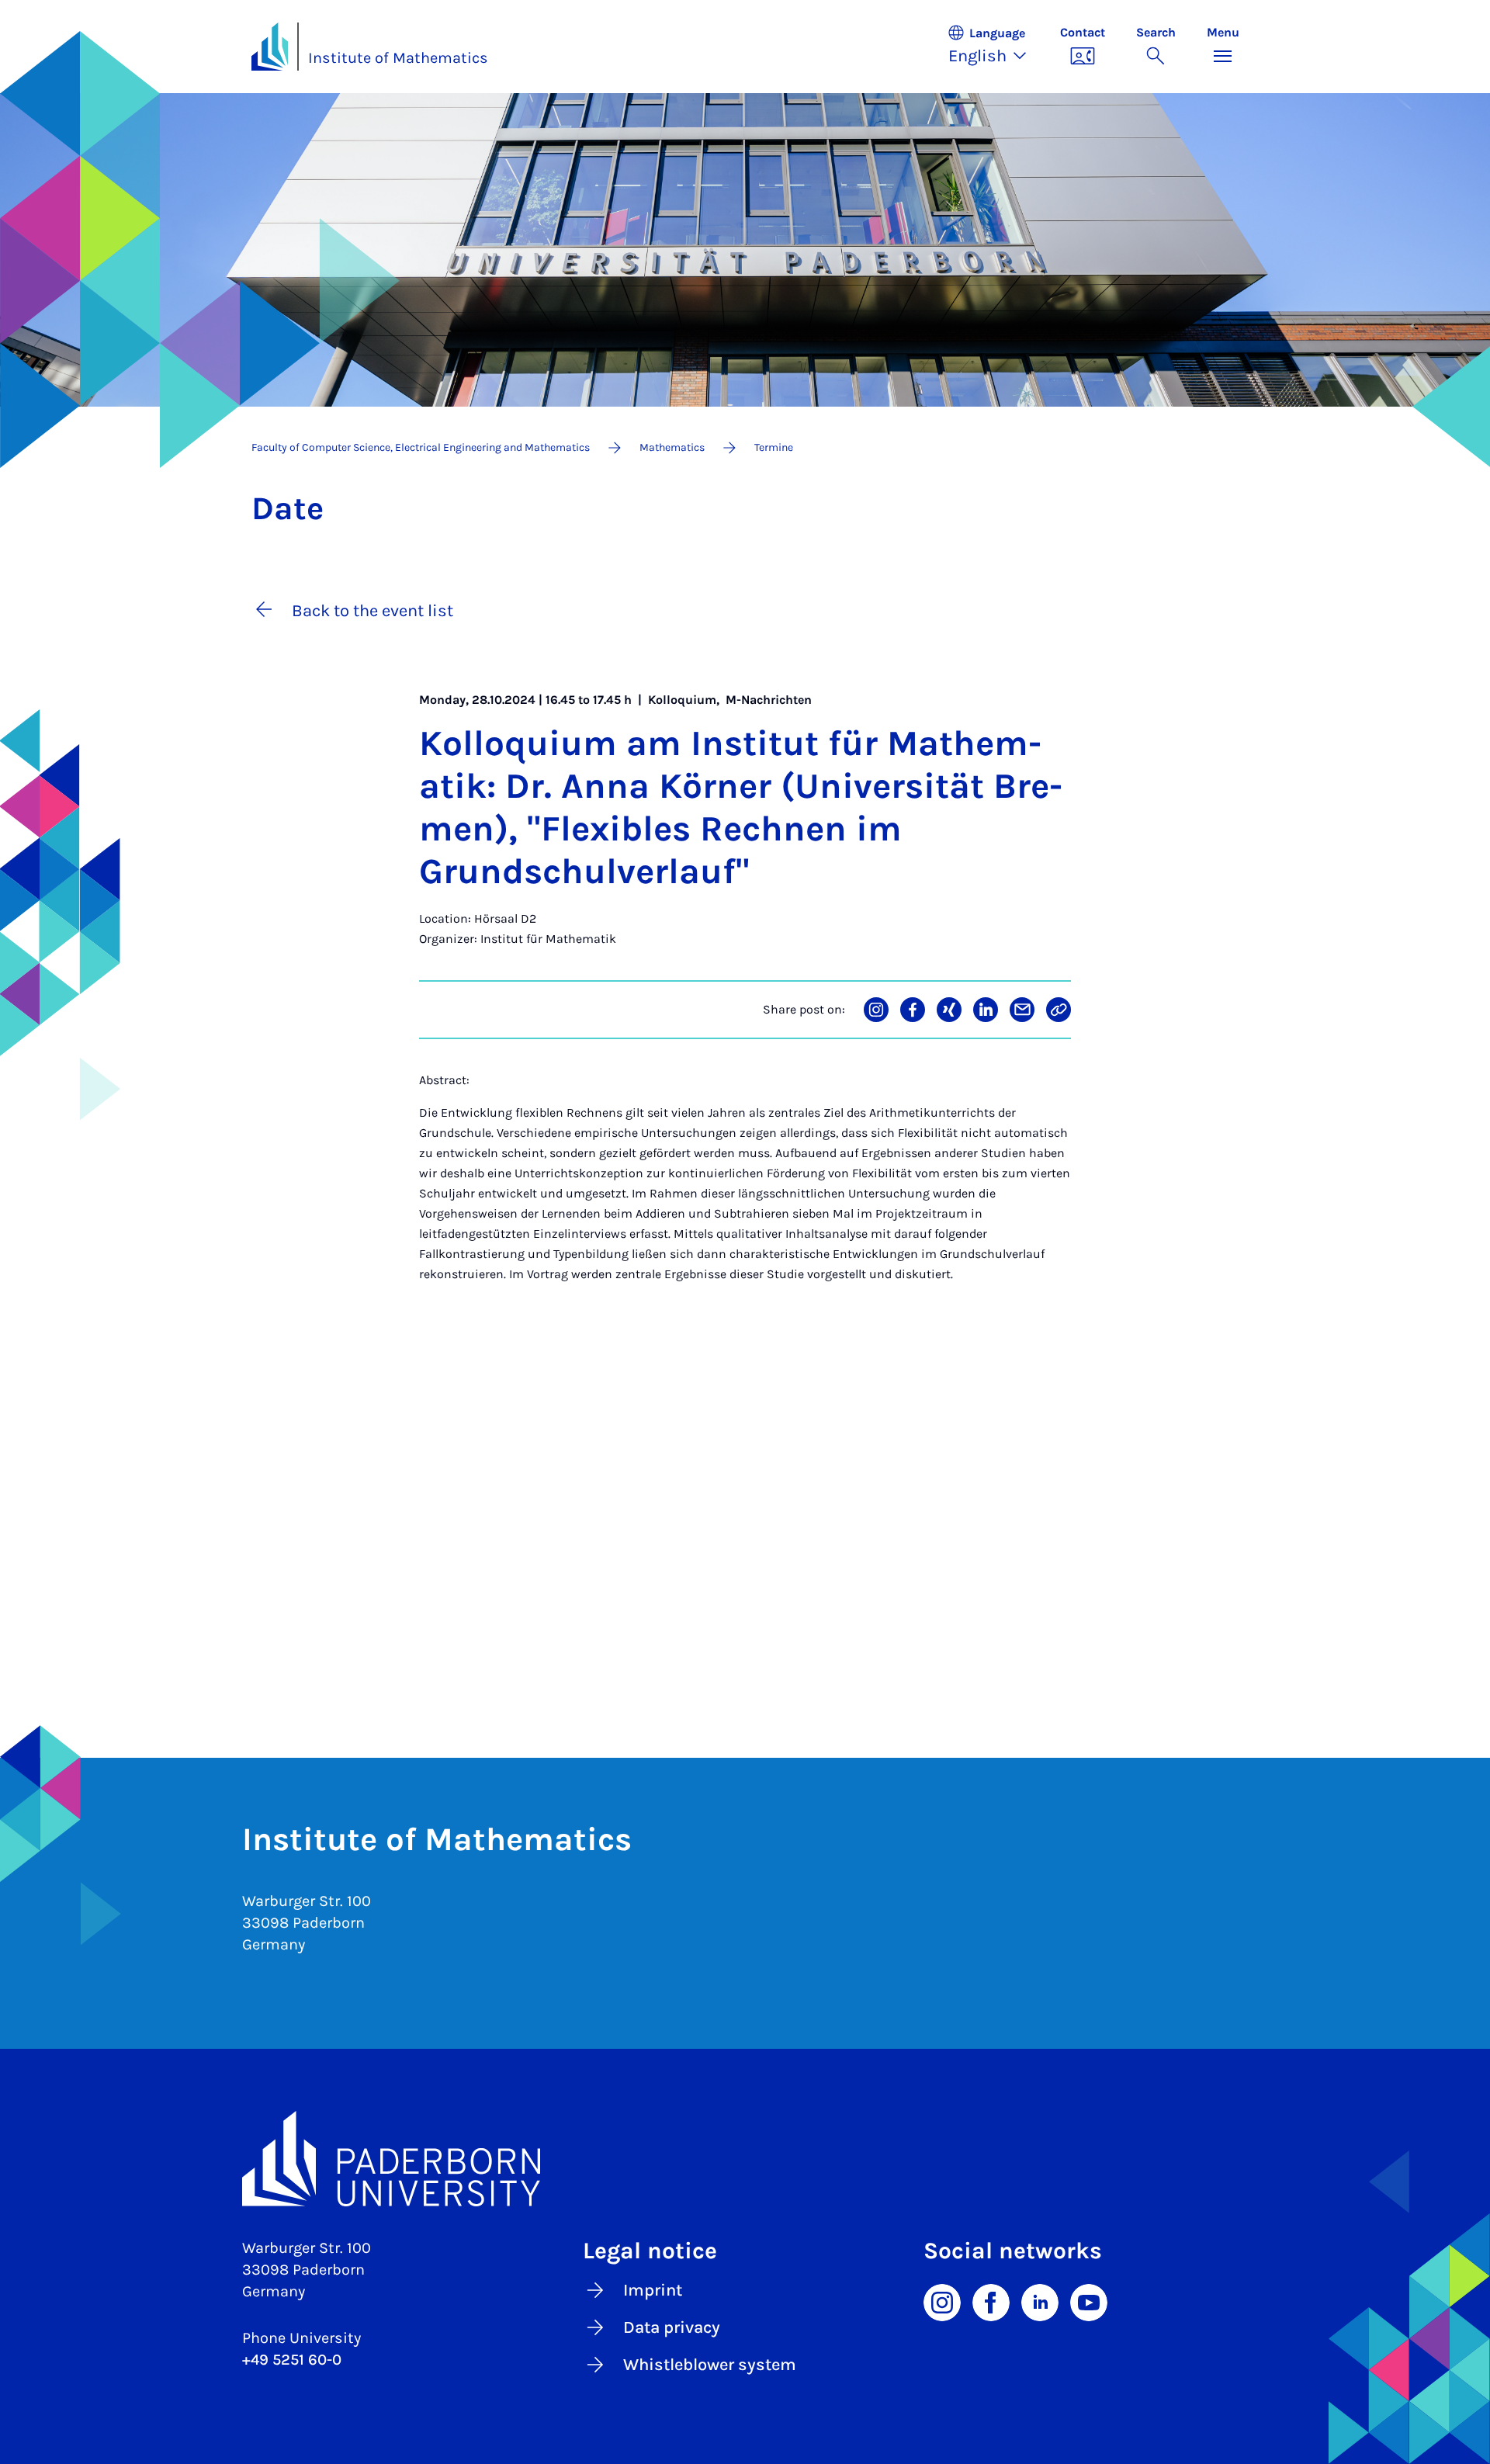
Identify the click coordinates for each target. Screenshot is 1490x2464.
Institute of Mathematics (398, 58)
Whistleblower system (710, 2365)
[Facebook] (991, 2302)
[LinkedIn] (1040, 2302)
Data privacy (672, 2327)
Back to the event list (372, 611)
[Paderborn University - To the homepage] (270, 47)
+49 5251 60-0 (292, 2360)
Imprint (653, 2290)
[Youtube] (1089, 2302)
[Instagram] (942, 2302)
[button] (996, 47)
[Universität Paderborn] (745, 2159)
